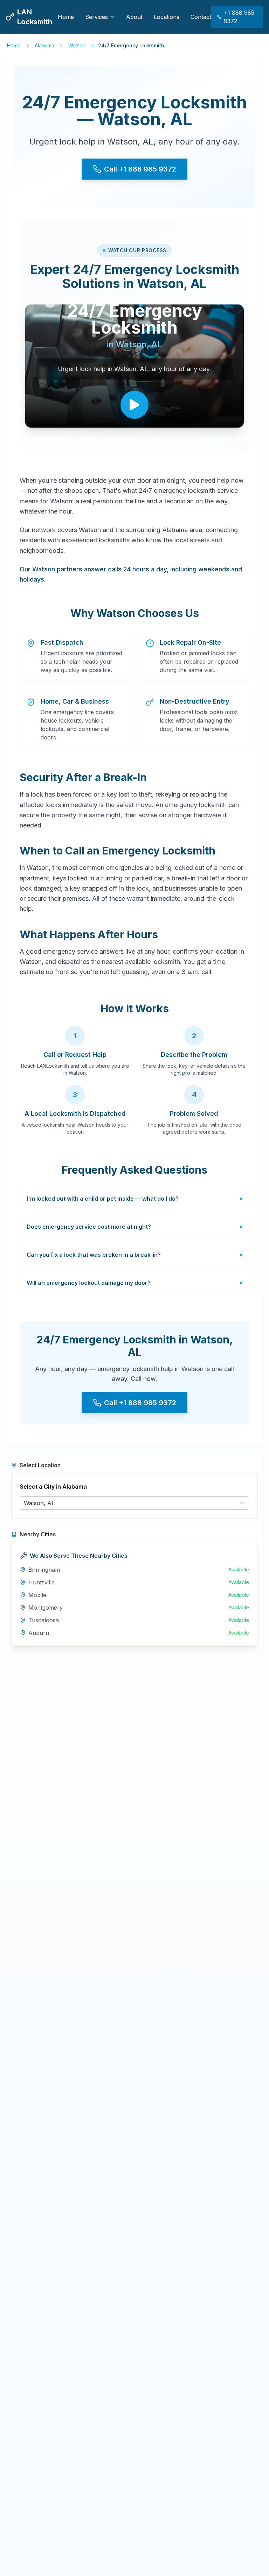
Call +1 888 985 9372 (140, 169)
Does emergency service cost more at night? (134, 1227)
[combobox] (25, 1503)
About (134, 17)
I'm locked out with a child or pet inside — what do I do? (134, 1199)
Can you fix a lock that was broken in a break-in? (134, 1255)
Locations (167, 17)
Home (66, 17)
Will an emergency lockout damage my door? (134, 1283)
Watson (77, 45)
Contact (201, 17)
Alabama (44, 45)
